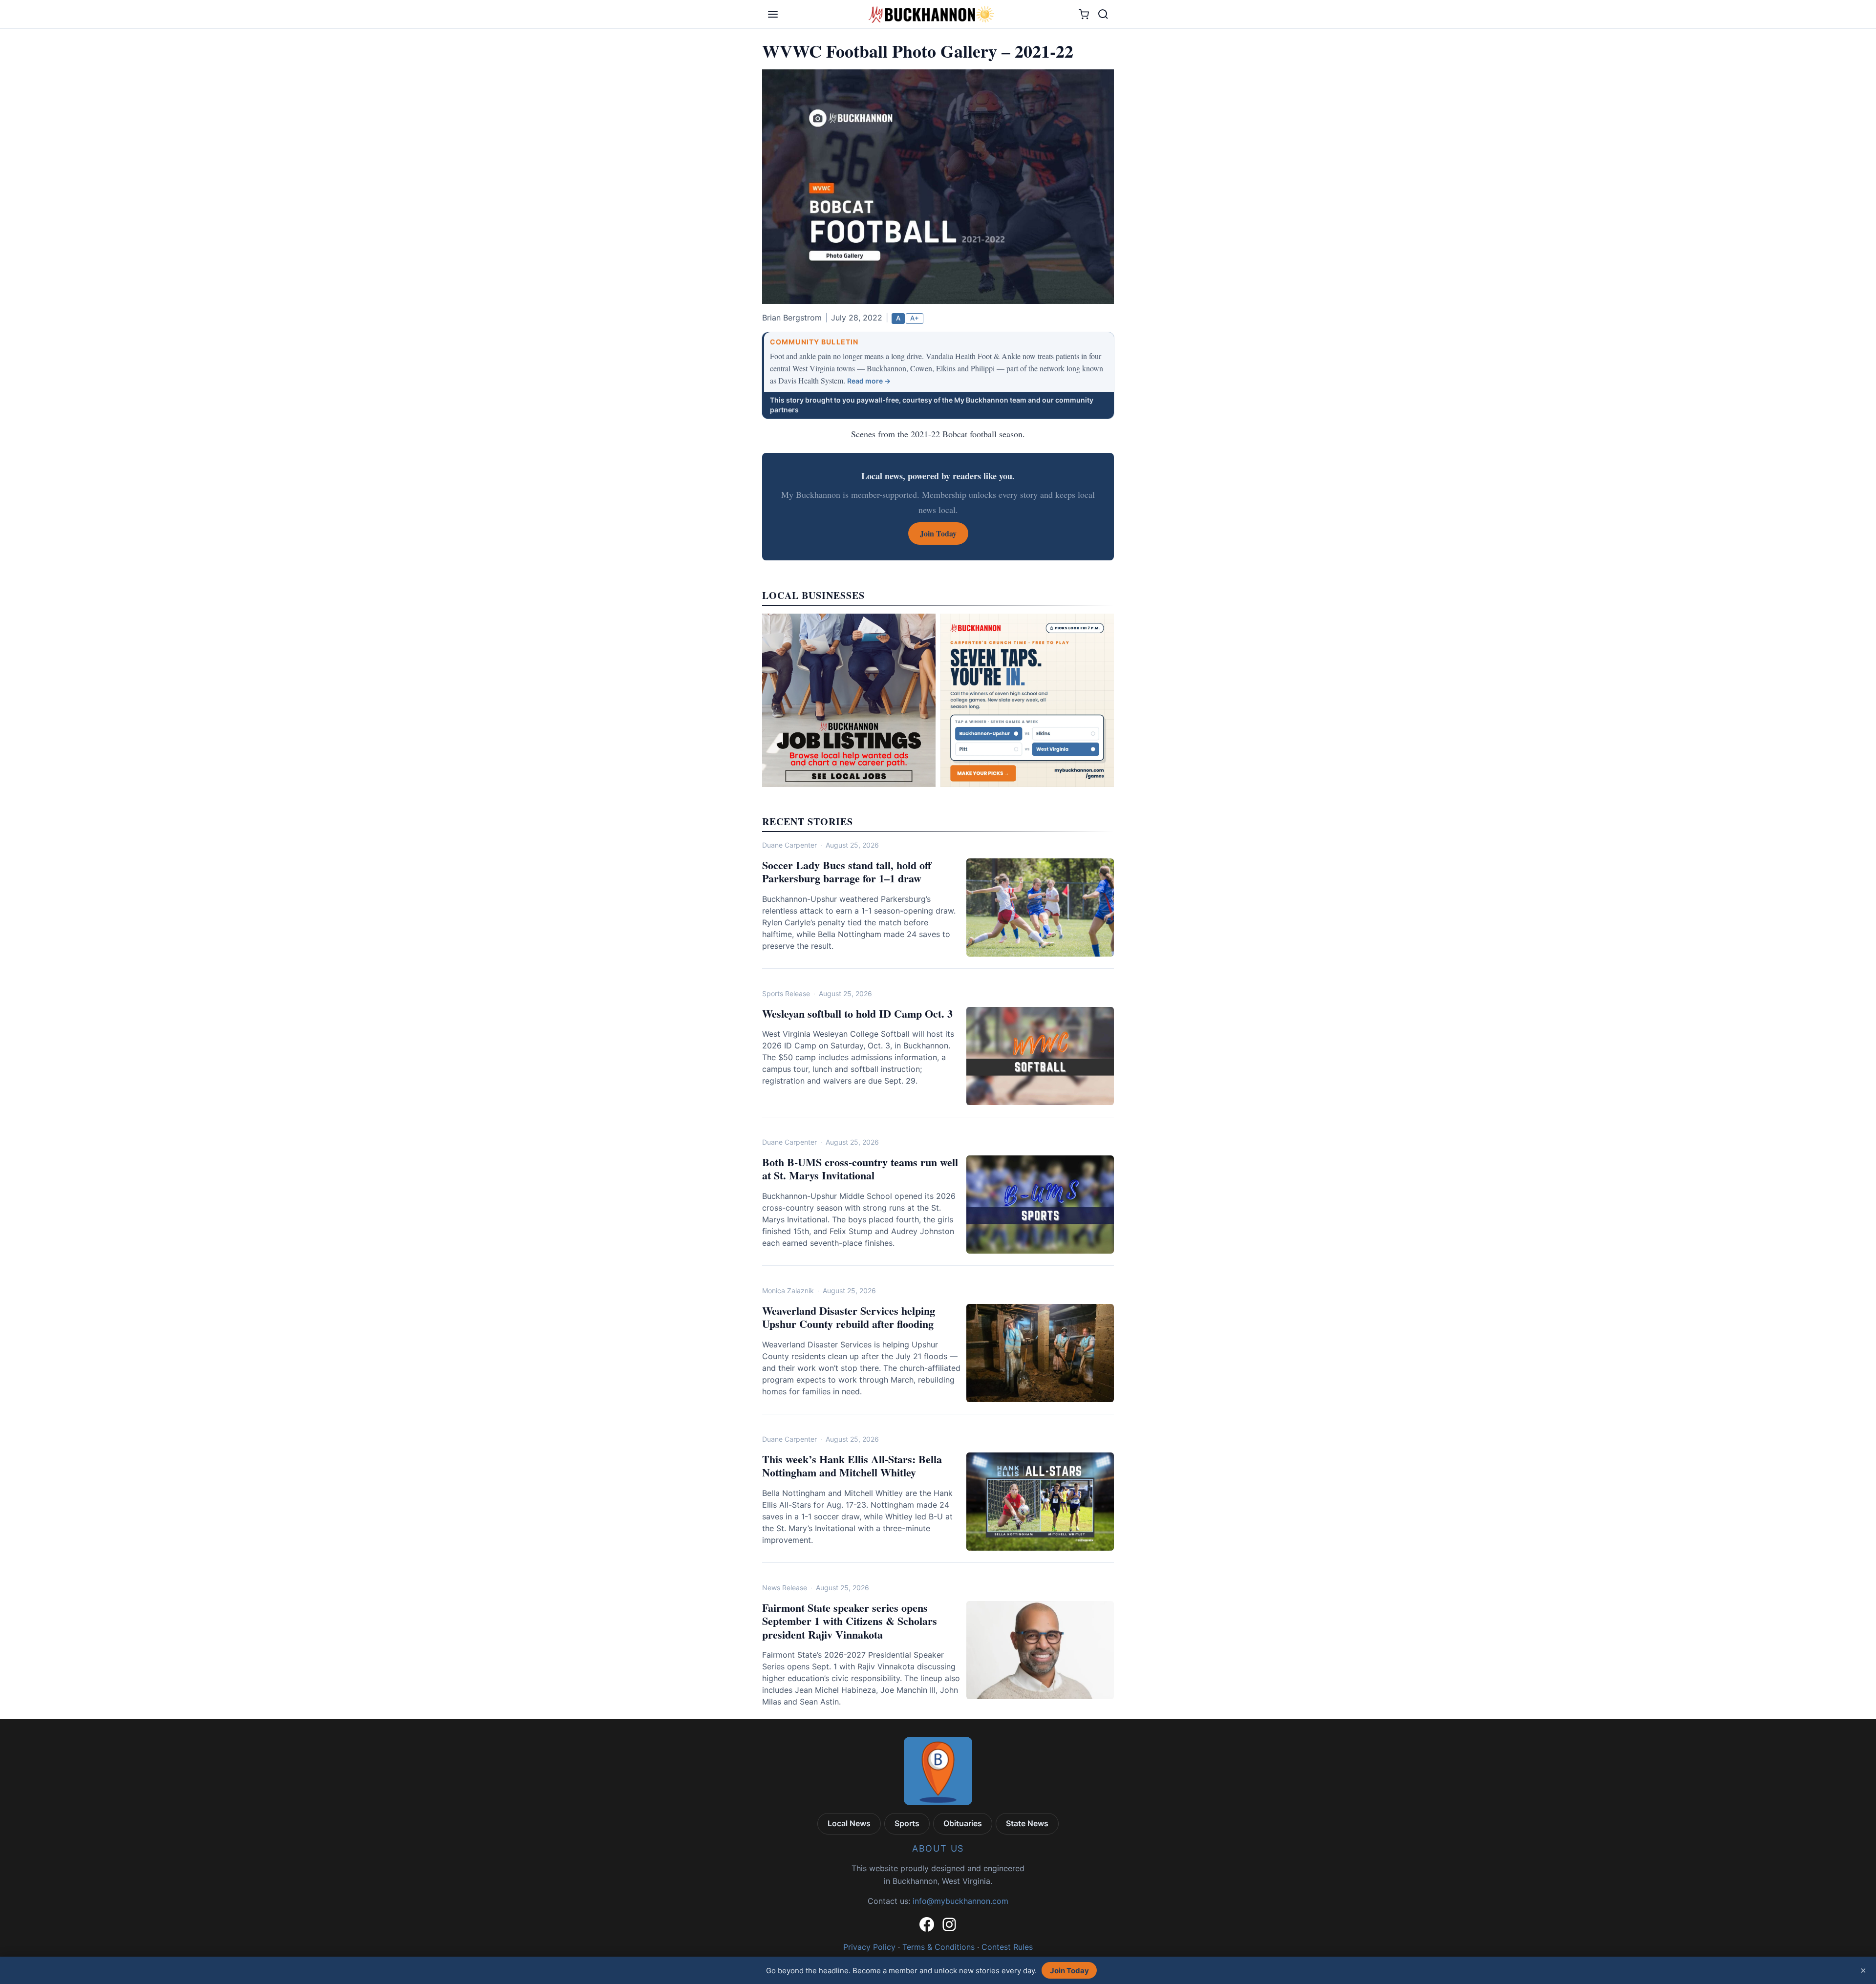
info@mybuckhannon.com (960, 1901)
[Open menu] (773, 14)
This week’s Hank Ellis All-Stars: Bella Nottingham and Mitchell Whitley (852, 1466)
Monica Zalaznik (788, 1291)
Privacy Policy (869, 1947)
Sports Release (786, 993)
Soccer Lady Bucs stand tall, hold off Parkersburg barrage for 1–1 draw (847, 872)
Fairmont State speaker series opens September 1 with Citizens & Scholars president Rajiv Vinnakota (850, 1621)
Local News (849, 1823)
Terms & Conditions (938, 1947)
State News (1027, 1823)
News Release (785, 1588)
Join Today (1069, 1971)
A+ (915, 318)
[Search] (1103, 14)
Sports (907, 1823)
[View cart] (1084, 14)
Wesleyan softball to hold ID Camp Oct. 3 (857, 1013)
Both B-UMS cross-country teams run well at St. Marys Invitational (860, 1169)
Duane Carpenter (789, 845)
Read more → (869, 381)
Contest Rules (1007, 1947)
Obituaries (963, 1823)
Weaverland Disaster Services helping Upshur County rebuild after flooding (849, 1317)
